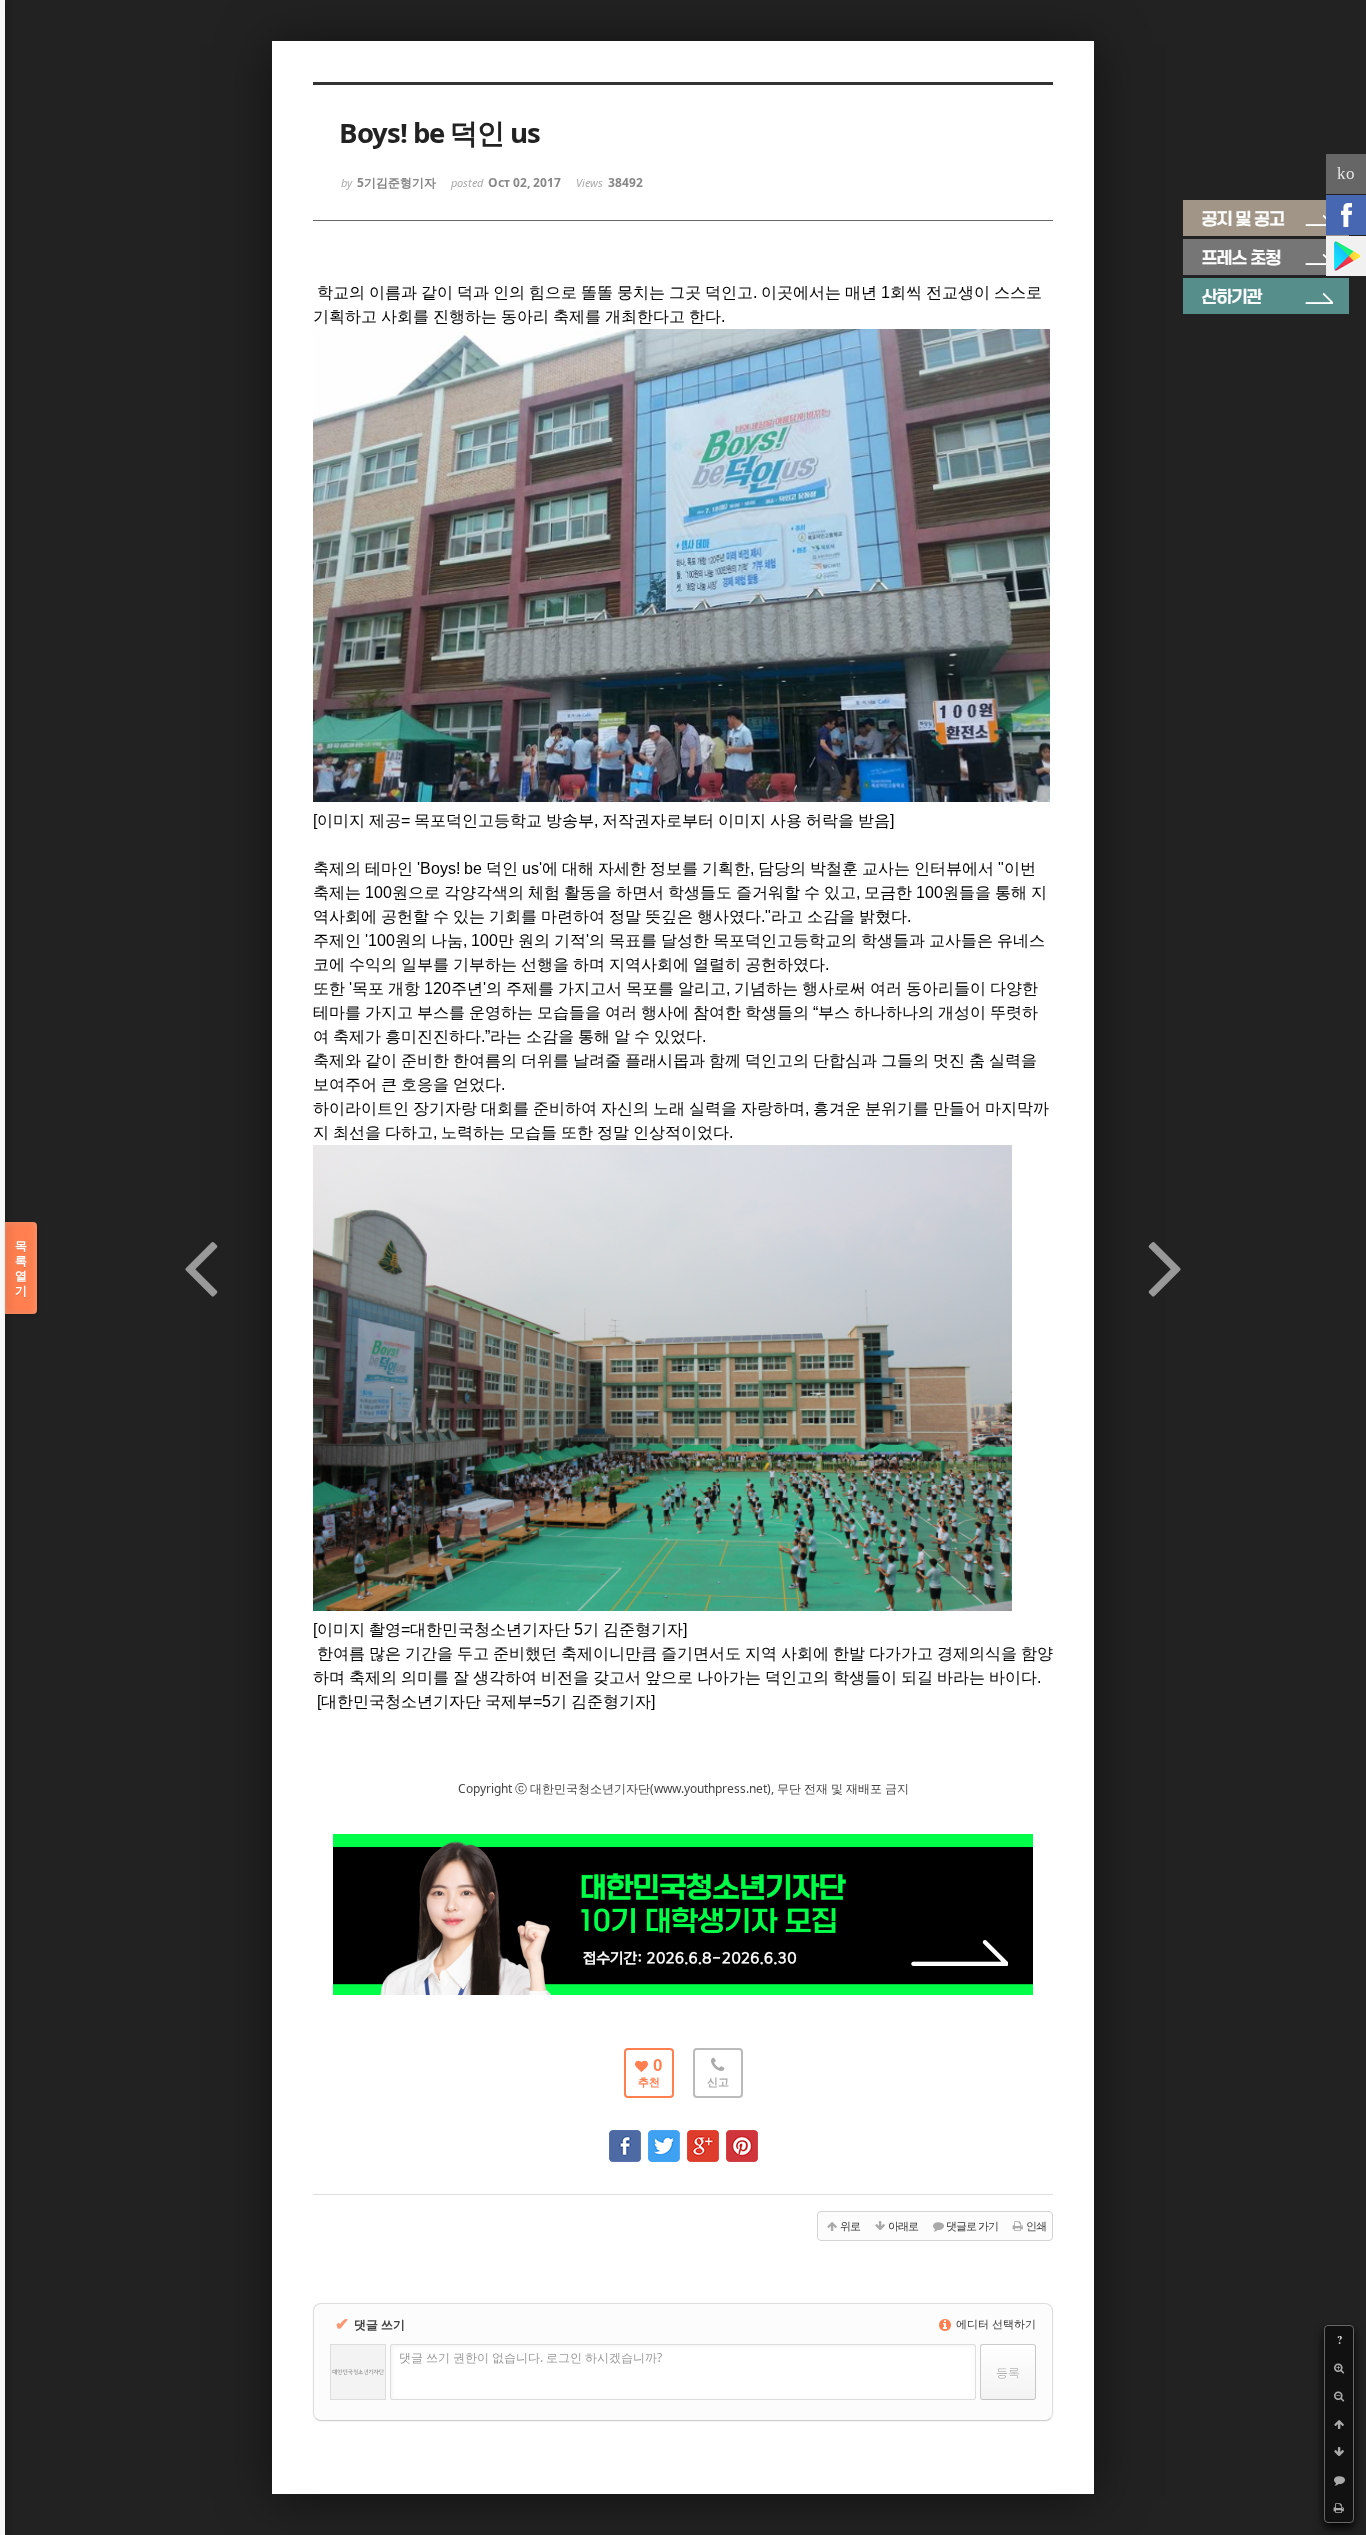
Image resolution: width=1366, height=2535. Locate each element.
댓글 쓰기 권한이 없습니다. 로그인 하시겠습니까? (530, 2357)
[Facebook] (1346, 215)
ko (1346, 173)
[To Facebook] (625, 2136)
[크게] (1339, 2368)
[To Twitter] (664, 2136)
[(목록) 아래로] (1339, 2452)
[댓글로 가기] (1339, 2480)
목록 (21, 1268)
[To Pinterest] (742, 2136)
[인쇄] (1339, 2508)
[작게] (1339, 2396)
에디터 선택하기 (994, 2323)
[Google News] (1346, 256)
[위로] (1339, 2424)
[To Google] (703, 2136)
